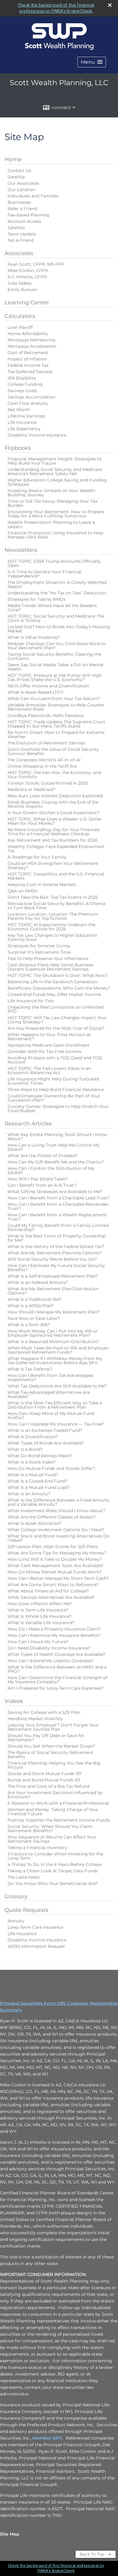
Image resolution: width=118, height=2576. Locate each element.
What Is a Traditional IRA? (35, 1299)
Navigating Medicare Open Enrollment (49, 1045)
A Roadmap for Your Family (37, 857)
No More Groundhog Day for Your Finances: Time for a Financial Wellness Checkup (54, 832)
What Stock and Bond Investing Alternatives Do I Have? (59, 1538)
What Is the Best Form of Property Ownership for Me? (57, 1238)
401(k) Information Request (36, 1946)
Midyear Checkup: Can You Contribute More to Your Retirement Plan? (57, 646)
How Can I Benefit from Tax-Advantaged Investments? (50, 1378)
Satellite (16, 177)
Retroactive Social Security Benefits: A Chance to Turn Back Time (57, 906)
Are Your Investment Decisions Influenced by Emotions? (55, 1795)
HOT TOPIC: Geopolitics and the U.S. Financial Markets (56, 876)
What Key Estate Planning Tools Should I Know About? (57, 1137)
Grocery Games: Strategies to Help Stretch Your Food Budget (58, 1109)
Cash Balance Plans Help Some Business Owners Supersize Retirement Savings (50, 967)
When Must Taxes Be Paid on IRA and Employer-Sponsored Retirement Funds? (59, 1350)
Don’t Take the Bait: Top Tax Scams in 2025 (53, 897)
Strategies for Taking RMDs (37, 599)
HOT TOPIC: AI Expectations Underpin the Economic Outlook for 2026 (51, 927)
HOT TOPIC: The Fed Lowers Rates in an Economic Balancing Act (49, 1070)
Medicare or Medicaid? (31, 789)
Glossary (16, 1896)
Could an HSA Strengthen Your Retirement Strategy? (53, 866)
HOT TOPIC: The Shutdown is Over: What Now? (57, 975)
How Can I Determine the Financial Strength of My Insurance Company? (57, 1680)
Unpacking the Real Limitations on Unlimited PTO (56, 1009)
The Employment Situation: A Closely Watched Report (57, 584)
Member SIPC (47, 2438)
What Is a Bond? (25, 1449)
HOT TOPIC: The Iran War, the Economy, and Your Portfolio (54, 775)
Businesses (19, 202)
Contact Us (19, 171)
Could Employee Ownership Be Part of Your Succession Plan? (54, 1098)
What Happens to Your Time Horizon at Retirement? (49, 1037)
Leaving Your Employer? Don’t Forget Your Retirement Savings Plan (53, 1727)
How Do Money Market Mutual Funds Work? (55, 1572)
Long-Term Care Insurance (35, 1927)
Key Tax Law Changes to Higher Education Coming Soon (52, 937)
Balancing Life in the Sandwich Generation (52, 982)
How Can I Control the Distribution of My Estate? (51, 1170)
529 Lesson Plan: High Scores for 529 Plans (53, 1547)
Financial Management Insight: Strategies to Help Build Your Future (55, 461)
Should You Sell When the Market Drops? (51, 1746)
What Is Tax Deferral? (30, 1369)
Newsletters (21, 550)
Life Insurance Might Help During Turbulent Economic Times (54, 1081)
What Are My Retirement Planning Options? (55, 1253)
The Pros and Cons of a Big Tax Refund (48, 1786)
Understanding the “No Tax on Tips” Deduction (57, 593)
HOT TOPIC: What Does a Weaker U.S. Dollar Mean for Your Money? (55, 821)
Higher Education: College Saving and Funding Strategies (57, 482)
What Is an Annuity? (29, 1494)
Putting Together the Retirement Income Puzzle (59, 1820)
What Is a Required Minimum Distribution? (53, 1342)
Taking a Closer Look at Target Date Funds (53, 1871)
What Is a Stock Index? (32, 1462)
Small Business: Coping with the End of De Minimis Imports (53, 804)
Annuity (16, 1921)
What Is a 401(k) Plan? (31, 1306)
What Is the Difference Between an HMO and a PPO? (57, 1669)
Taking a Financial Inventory (37, 1848)
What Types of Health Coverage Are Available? (56, 1654)
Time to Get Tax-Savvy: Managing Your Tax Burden (52, 503)
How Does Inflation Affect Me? (40, 1604)
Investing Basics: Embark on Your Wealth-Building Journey (52, 493)
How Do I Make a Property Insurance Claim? (54, 1629)
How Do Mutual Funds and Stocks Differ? (51, 1468)
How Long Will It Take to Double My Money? (55, 1559)
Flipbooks (18, 448)
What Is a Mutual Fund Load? (39, 1487)
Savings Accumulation (31, 397)
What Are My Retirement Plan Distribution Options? (53, 1291)
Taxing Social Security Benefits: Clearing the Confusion (54, 656)
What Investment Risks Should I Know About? (56, 1511)
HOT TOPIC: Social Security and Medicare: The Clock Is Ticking (56, 618)
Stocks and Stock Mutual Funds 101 (44, 1774)
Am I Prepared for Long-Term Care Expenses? (56, 1688)
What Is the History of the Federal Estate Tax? (56, 1246)
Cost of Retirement (28, 353)
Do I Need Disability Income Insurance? (49, 1648)
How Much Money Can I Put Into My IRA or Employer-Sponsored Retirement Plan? (53, 1333)
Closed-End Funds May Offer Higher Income (54, 994)
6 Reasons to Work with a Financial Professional (58, 1803)
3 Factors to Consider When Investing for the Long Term (55, 1856)
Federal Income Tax (28, 365)
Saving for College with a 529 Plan (44, 1712)
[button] (92, 62)
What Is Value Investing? (34, 637)
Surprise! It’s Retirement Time (39, 952)
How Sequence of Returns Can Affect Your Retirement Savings (52, 1839)
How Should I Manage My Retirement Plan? (54, 1312)
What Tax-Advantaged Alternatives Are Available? (49, 1394)
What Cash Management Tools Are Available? (56, 1566)
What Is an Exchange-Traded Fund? (45, 1430)
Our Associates (23, 183)
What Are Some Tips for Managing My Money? (57, 1553)
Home (13, 159)
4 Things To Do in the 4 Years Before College (55, 1864)
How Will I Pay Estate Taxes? (38, 1179)
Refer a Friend (22, 209)
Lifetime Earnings (26, 416)
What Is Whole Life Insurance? (39, 1616)
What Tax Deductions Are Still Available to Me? (57, 1386)
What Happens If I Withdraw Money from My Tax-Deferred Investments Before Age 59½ (55, 1361)
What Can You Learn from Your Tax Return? (54, 699)
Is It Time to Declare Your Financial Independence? (44, 574)
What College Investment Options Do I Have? (56, 1530)
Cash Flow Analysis (28, 403)
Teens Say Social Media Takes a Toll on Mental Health (56, 667)
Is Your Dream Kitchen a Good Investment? (54, 813)
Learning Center (27, 302)
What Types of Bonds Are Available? (46, 1443)
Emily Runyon (22, 290)
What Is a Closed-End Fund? (37, 1481)
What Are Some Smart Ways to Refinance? (53, 1585)
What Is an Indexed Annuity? (38, 1282)
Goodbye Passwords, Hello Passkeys (46, 715)
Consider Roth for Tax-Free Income (44, 1051)
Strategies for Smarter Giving (39, 946)
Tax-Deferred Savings (30, 372)
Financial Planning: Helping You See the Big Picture (54, 1765)
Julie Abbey (20, 283)
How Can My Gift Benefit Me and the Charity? (56, 1162)
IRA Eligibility (22, 378)
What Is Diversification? (33, 1437)
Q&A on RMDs (23, 891)
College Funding (25, 384)
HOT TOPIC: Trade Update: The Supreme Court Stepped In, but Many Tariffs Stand (56, 724)
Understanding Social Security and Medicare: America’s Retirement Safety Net (55, 472)
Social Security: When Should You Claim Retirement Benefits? (50, 1829)
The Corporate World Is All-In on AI (44, 760)
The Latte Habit (24, 1877)
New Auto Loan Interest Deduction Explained (55, 796)
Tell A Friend (21, 240)
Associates (19, 253)
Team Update (22, 234)
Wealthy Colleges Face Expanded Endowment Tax (56, 849)
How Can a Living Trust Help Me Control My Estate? (54, 1147)
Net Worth (19, 410)
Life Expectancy (24, 429)
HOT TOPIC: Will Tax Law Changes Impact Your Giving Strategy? (57, 1020)
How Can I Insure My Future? (38, 1642)
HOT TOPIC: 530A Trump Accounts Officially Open (54, 563)
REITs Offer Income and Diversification (48, 686)
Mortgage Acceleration (32, 346)
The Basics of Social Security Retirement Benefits (51, 1755)
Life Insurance (22, 422)
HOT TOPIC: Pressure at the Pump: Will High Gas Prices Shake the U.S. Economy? (55, 677)
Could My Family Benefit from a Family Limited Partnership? (58, 1227)
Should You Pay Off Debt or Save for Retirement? (46, 1738)
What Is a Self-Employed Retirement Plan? (53, 1276)
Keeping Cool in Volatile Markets (42, 885)
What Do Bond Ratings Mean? (40, 1456)
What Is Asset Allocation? (34, 1523)
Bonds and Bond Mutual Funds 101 (44, 1780)
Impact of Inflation (27, 359)
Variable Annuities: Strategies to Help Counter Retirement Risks (56, 707)
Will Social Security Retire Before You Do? (52, 1259)
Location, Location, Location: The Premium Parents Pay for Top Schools (53, 916)
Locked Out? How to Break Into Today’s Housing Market (59, 629)
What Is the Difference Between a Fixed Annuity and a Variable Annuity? (58, 1502)
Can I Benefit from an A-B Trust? (42, 1185)
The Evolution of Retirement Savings (46, 743)
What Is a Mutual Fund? (33, 1475)
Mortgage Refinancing (31, 340)
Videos (14, 1701)
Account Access (24, 221)
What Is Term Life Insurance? (38, 1610)
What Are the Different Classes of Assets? (52, 1517)
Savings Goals (22, 391)
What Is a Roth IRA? (29, 1325)
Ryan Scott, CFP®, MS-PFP (36, 264)
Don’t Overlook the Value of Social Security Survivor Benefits (53, 751)
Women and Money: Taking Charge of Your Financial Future (53, 1812)
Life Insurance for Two (31, 1001)
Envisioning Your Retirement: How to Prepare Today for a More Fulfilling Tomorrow (56, 514)
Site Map (10, 2534)
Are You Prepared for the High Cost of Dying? (56, 1028)
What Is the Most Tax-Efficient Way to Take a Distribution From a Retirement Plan (55, 1405)
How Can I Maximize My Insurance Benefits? (54, 1635)
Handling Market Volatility (35, 1719)
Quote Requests (26, 1910)
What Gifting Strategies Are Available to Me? (55, 1192)
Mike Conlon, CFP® (28, 270)
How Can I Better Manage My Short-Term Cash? (58, 1578)
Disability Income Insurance (37, 435)
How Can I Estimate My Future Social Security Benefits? (56, 1268)
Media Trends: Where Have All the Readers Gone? (52, 608)
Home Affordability (28, 334)
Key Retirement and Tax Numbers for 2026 (53, 840)
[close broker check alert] (110, 5)
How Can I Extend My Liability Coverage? (51, 1661)
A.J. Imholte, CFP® (27, 277)
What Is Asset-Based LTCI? (36, 692)
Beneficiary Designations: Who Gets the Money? (59, 988)
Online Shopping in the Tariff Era (42, 766)
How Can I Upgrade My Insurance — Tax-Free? (56, 1424)
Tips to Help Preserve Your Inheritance (48, 958)
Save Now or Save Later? (34, 1318)
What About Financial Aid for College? (48, 1591)
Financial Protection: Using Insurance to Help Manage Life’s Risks (55, 535)
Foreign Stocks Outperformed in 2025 (48, 783)
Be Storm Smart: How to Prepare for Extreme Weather (56, 734)
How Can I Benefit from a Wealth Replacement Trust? (57, 1217)
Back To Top (93, 2554)
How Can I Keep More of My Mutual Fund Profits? (51, 1416)
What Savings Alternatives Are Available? (51, 1597)
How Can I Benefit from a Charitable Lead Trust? (59, 1198)
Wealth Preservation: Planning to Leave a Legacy (51, 524)
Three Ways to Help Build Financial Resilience (56, 1090)
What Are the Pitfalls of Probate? (43, 1156)
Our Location (21, 190)
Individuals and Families (33, 196)
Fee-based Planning (28, 215)
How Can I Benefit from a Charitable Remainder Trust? (58, 1206)
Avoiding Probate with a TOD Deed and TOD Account (55, 1060)
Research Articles (28, 1124)
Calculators (20, 316)
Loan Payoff (20, 327)
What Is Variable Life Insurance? (41, 1623)
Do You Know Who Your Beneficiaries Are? (53, 1883)
